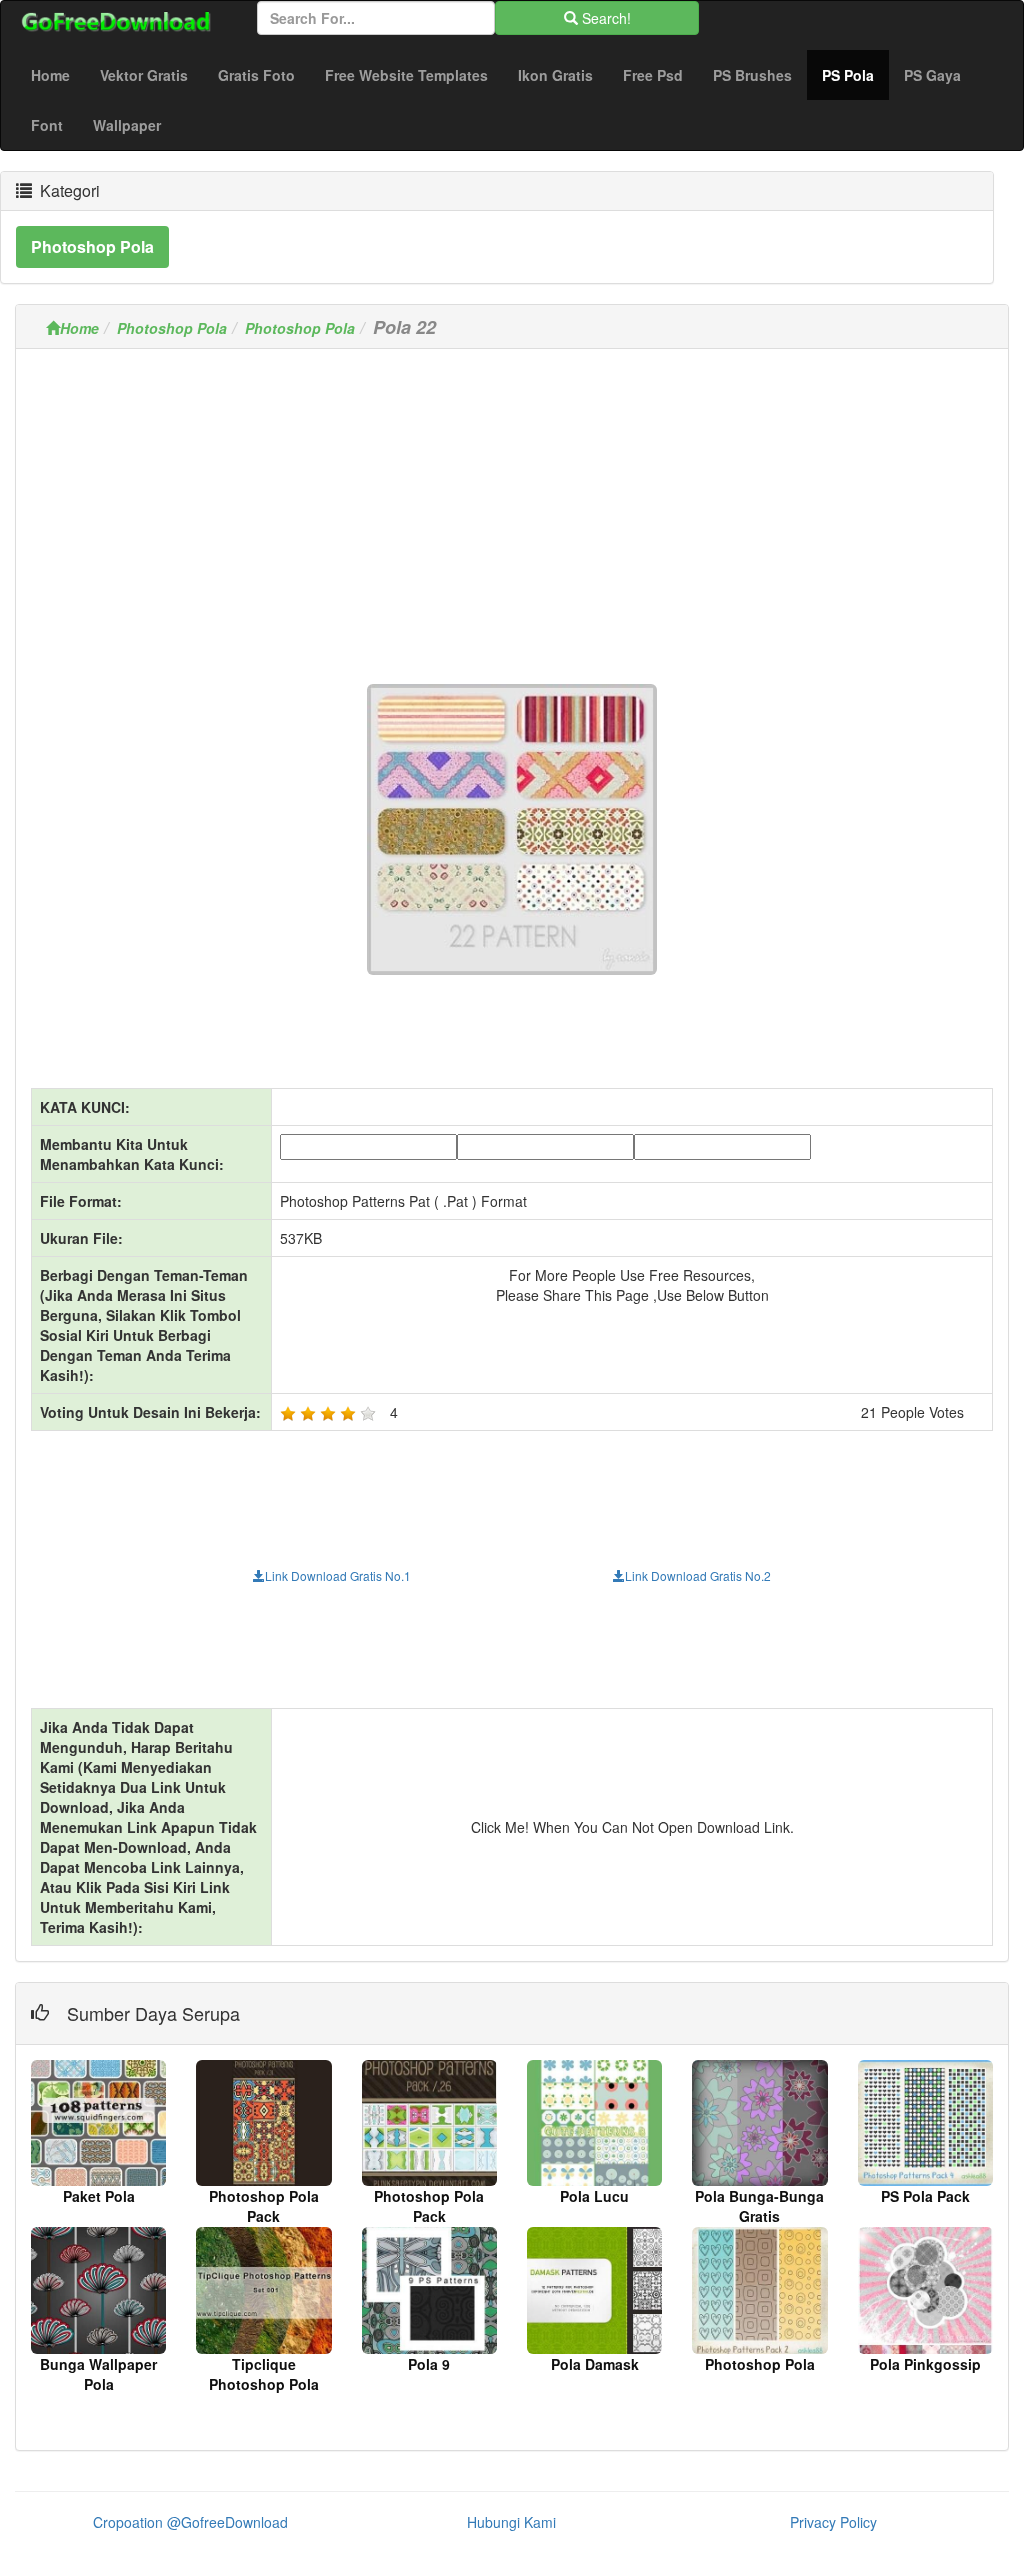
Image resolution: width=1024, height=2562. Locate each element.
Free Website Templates (406, 75)
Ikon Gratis (555, 75)
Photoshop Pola (172, 328)
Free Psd (653, 75)
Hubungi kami (511, 2522)
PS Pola (855, 74)
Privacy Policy (833, 2522)
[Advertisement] (512, 504)
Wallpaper (127, 125)
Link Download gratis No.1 (338, 1575)
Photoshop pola (92, 246)
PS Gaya (932, 75)
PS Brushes (752, 75)
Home (50, 75)
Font (47, 125)
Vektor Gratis (144, 75)
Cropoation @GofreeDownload (190, 2522)
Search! (604, 18)
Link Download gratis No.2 (698, 1575)
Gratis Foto (256, 75)
